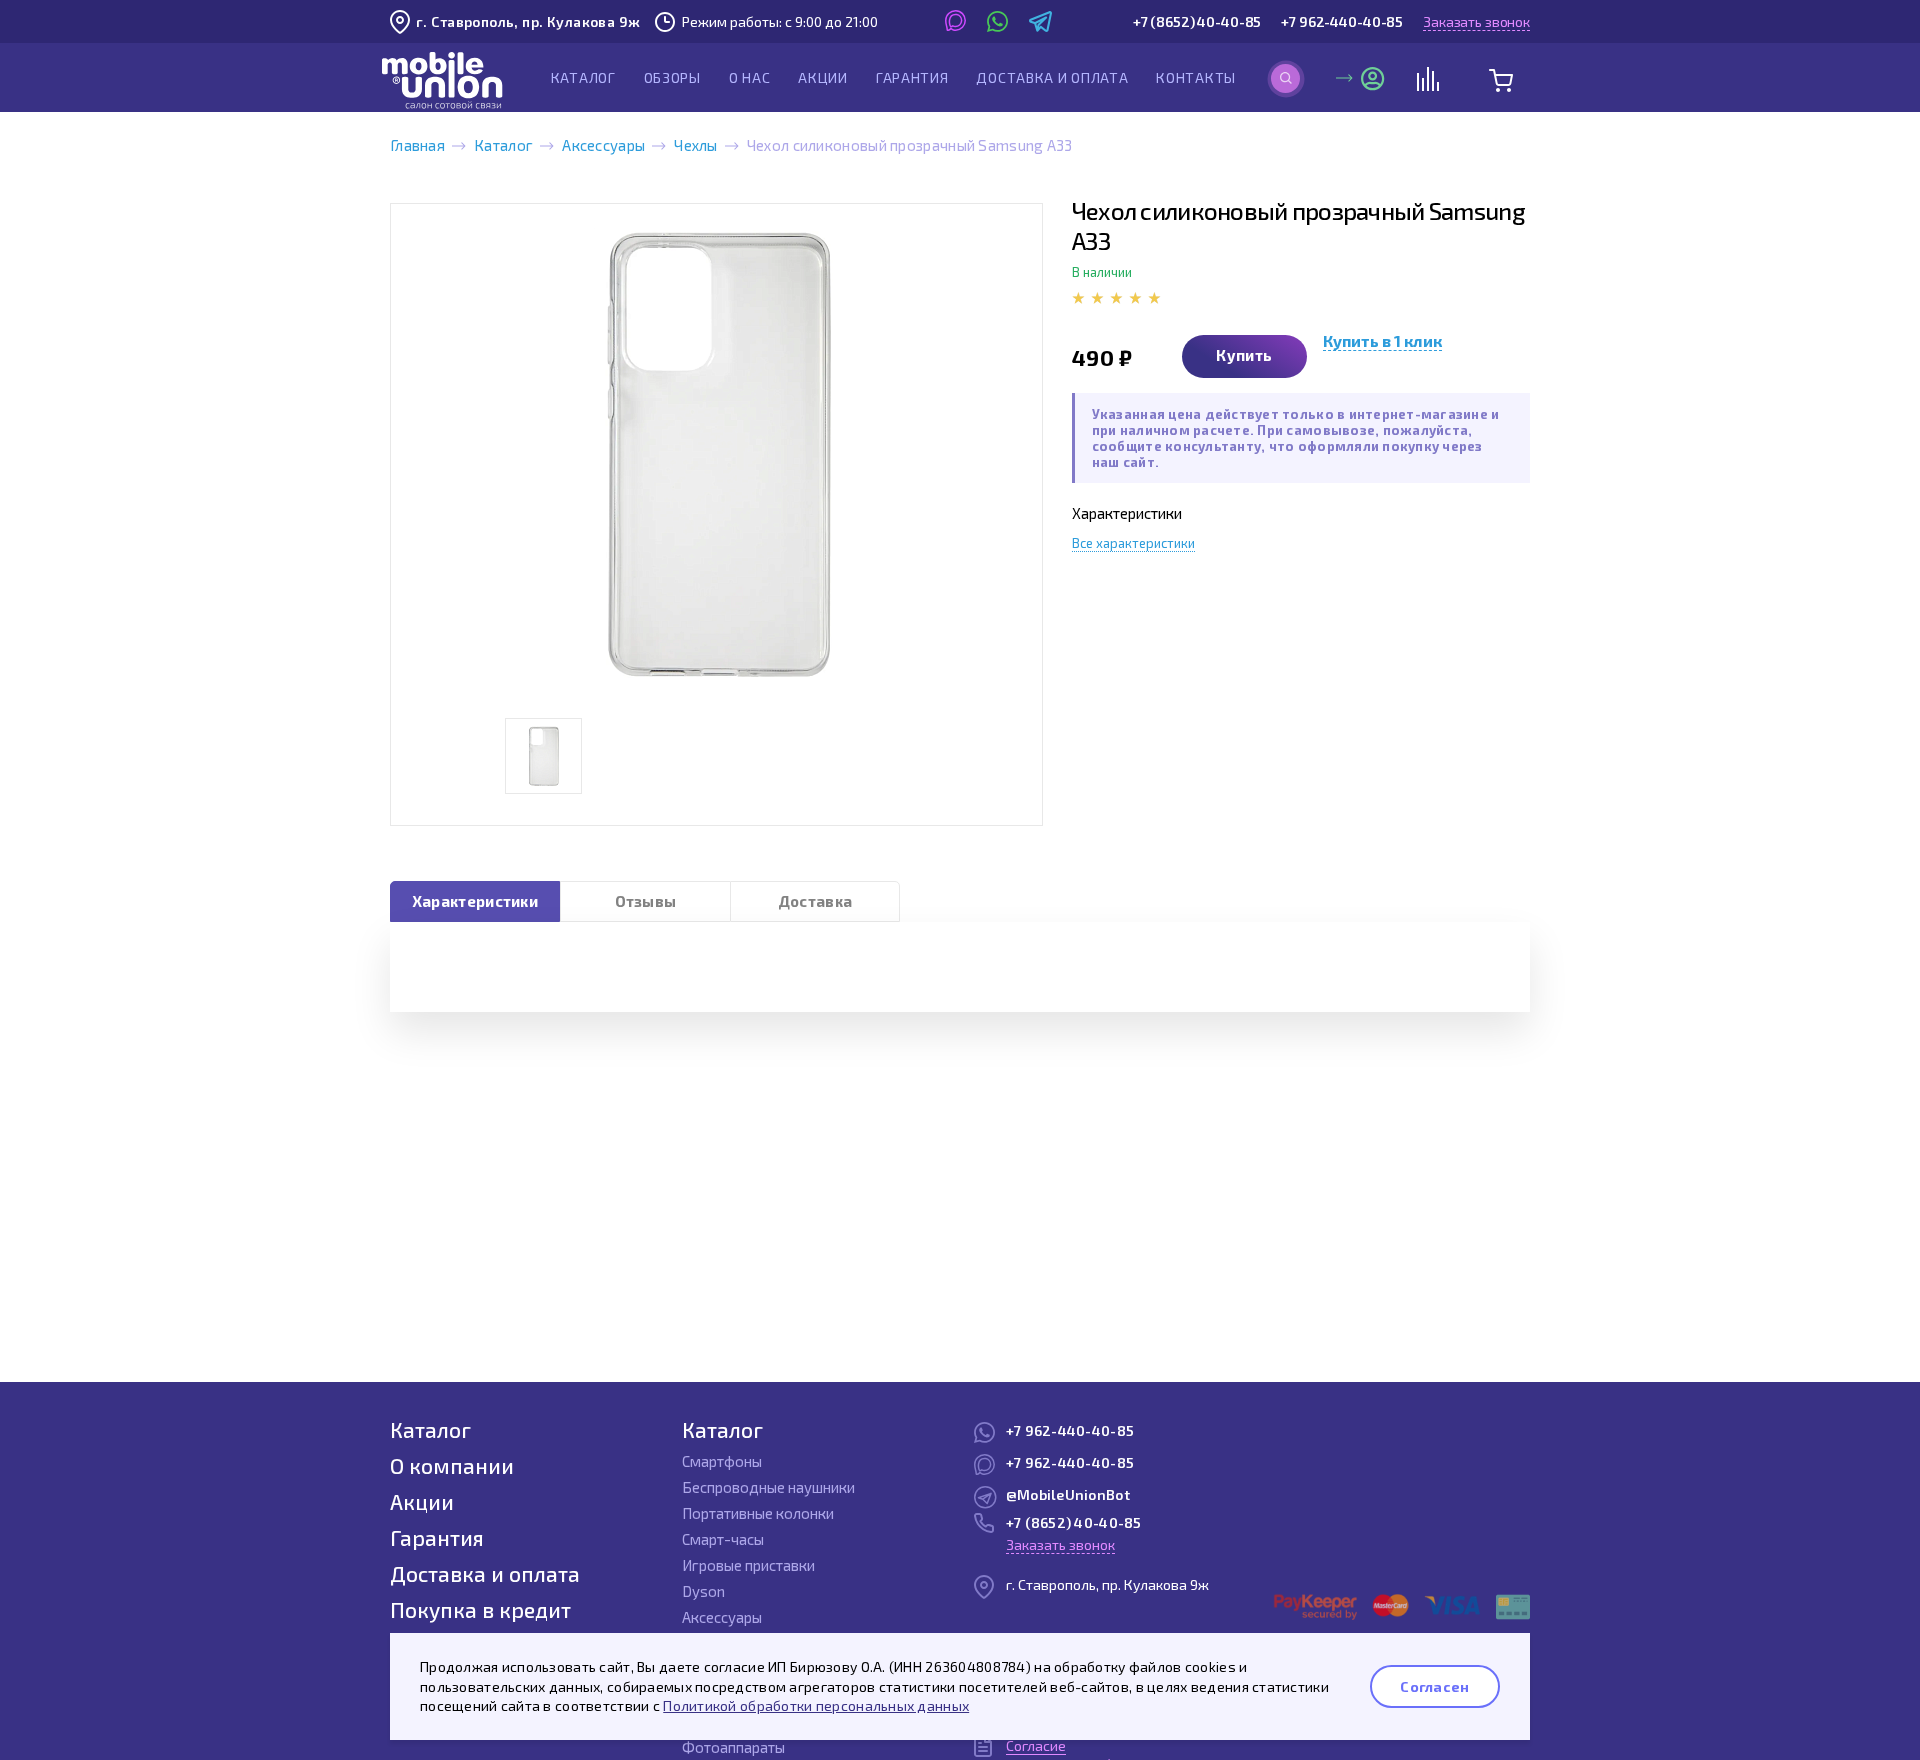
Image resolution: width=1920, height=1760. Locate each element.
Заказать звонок (1476, 21)
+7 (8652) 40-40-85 (1197, 21)
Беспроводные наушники (768, 1487)
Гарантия (912, 77)
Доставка (815, 901)
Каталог (583, 77)
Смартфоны (722, 1461)
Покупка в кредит (480, 1609)
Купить (1244, 355)
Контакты (1196, 77)
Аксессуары (603, 145)
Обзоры (672, 77)
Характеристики (475, 901)
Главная (417, 145)
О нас (750, 77)
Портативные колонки (758, 1513)
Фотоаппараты (733, 1747)
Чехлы (696, 145)
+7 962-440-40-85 (1342, 21)
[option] (716, 453)
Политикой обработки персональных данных (816, 1705)
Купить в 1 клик (1382, 340)
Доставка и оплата (1052, 77)
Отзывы (646, 901)
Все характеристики (1133, 543)
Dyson (703, 1591)
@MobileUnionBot (1068, 1494)
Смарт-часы (723, 1539)
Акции (823, 77)
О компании (452, 1465)
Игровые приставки (748, 1565)
